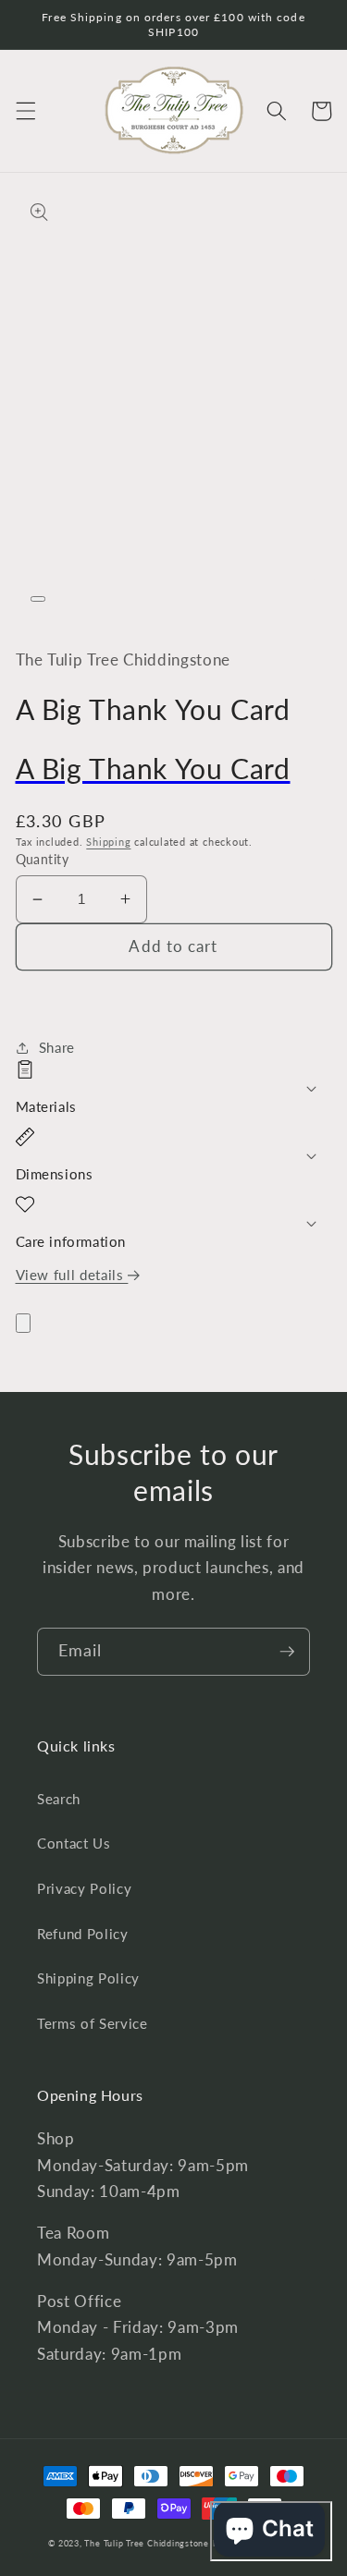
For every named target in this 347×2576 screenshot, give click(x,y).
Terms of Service (93, 2023)
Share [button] (57, 1047)
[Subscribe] (287, 1652)
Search (59, 1799)
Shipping (108, 842)
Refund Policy (83, 1934)
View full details (72, 1275)
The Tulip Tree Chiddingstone (147, 2543)
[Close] (23, 1323)
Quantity (43, 859)
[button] (25, 111)
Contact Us (74, 1843)
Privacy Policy (84, 1888)
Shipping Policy (88, 1978)
